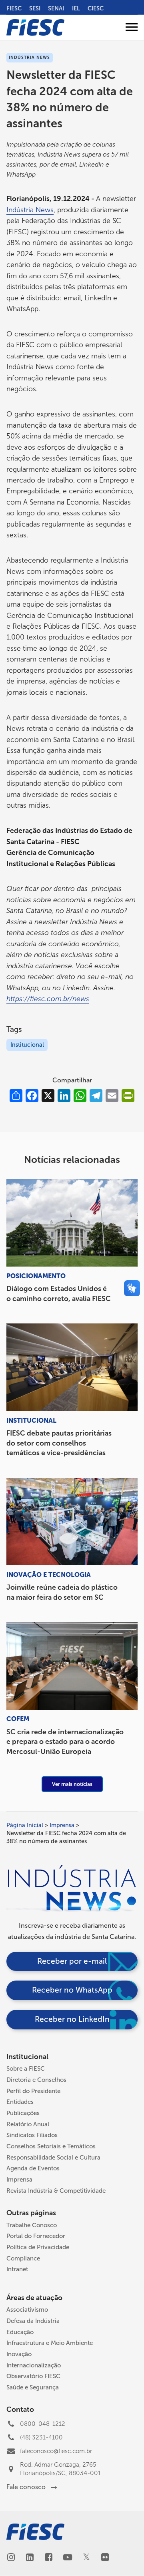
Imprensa (62, 1825)
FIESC (14, 8)
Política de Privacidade (38, 2247)
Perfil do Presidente (33, 2091)
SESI (35, 8)
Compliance (23, 2258)
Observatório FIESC (33, 2376)
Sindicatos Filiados (32, 2135)
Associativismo (27, 2310)
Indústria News (30, 210)
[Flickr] (105, 2558)
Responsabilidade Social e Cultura (53, 2158)
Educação (20, 2332)
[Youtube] (67, 2558)
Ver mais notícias (72, 1784)
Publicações (23, 2113)
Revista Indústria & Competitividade (56, 2191)
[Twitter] (86, 2558)
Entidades (20, 2102)
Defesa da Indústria (33, 2321)
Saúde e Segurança (33, 2387)
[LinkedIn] (30, 2558)
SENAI (56, 8)
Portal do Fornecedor (36, 2236)
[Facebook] (49, 2558)
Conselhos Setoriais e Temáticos (51, 2146)
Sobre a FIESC (26, 2069)
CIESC (96, 8)
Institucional (27, 1045)
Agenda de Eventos (33, 2168)
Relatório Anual (28, 2124)
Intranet (17, 2269)
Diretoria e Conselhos (36, 2080)
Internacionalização (34, 2365)
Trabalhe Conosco (32, 2225)
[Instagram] (11, 2558)
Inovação (19, 2354)
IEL (76, 8)
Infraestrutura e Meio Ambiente (50, 2343)
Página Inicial (25, 1825)
